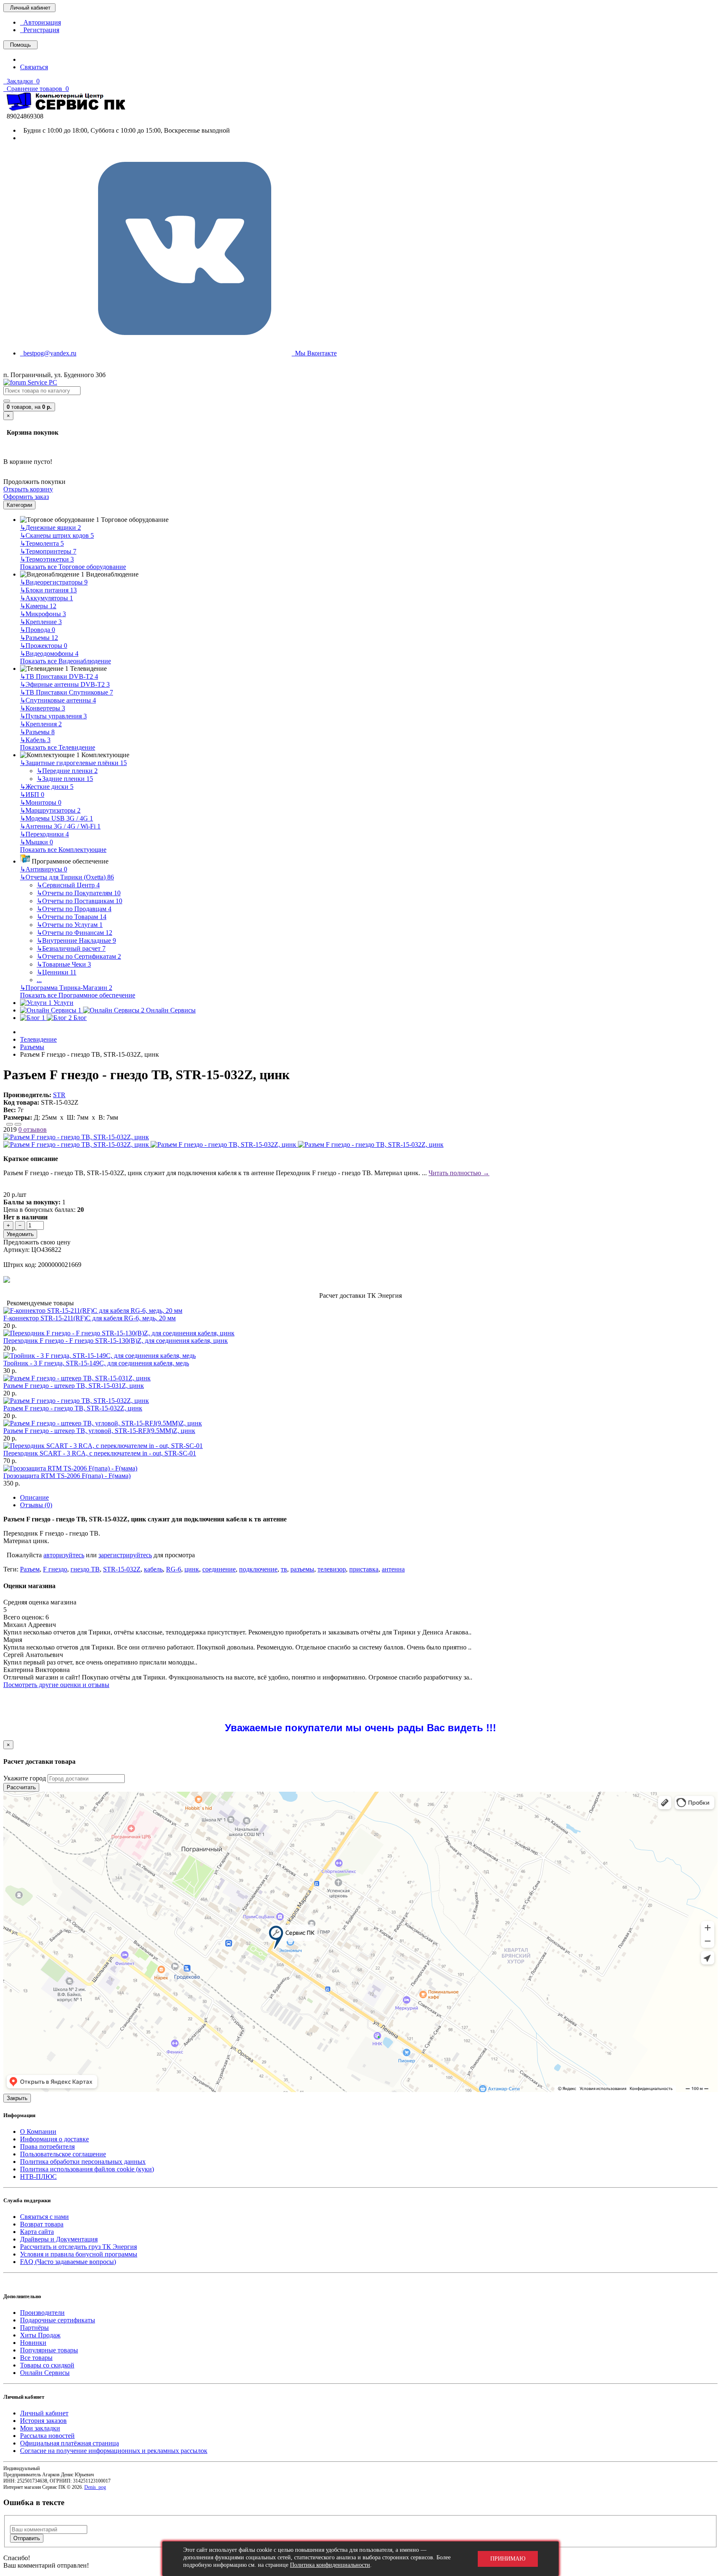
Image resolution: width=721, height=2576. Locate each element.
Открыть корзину (28, 489)
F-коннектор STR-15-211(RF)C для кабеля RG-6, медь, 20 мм (89, 1318)
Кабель (35, 740)
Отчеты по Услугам (70, 925)
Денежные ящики (50, 528)
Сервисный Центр (68, 885)
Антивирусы (44, 869)
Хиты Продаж (40, 2335)
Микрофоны (43, 614)
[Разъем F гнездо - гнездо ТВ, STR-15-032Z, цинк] (76, 1137)
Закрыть (17, 2098)
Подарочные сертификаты (58, 2320)
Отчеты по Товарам (72, 917)
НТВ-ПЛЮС (38, 2177)
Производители (42, 2313)
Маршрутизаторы (50, 810)
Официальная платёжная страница (69, 2443)
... (39, 980)
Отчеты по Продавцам (74, 909)
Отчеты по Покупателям (79, 893)
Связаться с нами (44, 2217)
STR (59, 1095)
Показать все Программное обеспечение (78, 995)
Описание (34, 1497)
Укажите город (25, 1778)
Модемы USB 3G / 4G (57, 818)
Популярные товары (49, 2350)
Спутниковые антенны (58, 700)
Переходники (44, 834)
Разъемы (39, 638)
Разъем (30, 1569)
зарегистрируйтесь (125, 1555)
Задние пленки (65, 779)
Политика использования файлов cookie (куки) (87, 2169)
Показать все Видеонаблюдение (66, 661)
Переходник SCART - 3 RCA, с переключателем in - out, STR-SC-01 (100, 1453)
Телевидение (38, 1039)
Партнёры (34, 2328)
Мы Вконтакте (314, 353)
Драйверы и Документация (59, 2239)
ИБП (32, 794)
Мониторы (41, 802)
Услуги (63, 1003)
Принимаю (508, 2559)
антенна (393, 1569)
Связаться (34, 67)
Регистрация (40, 30)
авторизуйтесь (64, 1555)
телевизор (332, 1569)
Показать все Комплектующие (63, 850)
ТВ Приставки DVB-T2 (59, 676)
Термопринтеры (48, 551)
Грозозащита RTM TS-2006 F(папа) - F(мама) (67, 1476)
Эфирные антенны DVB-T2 (65, 684)
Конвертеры (43, 708)
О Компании (38, 2132)
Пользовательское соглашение (63, 2154)
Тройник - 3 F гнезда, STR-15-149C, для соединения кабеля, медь (96, 1363)
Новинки (33, 2343)
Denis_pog (95, 2487)
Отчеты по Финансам (74, 933)
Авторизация (40, 22)
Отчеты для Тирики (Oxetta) (67, 877)
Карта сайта (37, 2232)
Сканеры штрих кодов (57, 535)
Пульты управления (53, 716)
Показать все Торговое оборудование (73, 567)
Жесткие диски (47, 787)
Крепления (41, 724)
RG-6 (174, 1569)
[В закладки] (10, 1124)
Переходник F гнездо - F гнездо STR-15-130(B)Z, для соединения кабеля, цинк (116, 1341)
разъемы (302, 1569)
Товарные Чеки (64, 964)
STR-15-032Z (122, 1569)
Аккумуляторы (47, 598)
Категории (19, 505)
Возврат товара (42, 2224)
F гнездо (55, 1569)
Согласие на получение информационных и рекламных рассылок (114, 2451)
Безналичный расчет (71, 948)
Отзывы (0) (36, 1505)
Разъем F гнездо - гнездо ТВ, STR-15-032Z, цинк (73, 1408)
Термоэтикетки (47, 559)
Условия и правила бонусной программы (79, 2254)
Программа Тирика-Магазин (66, 988)
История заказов (43, 2421)
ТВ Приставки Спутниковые (67, 692)
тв (284, 1569)
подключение (258, 1569)
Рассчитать (21, 1787)
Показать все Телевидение (58, 747)
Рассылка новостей (47, 2436)
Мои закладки (40, 2428)
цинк (192, 1569)
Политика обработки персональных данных (83, 2162)
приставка (364, 1569)
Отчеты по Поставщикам (79, 901)
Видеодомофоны (49, 653)
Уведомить (20, 1234)
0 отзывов (33, 1129)
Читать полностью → (459, 1173)
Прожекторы (44, 646)
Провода (38, 630)
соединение (219, 1569)
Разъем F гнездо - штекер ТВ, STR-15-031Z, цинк (74, 1386)
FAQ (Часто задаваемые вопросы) (68, 2262)
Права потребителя (47, 2147)
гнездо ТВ (85, 1569)
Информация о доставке (54, 2139)
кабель (153, 1569)
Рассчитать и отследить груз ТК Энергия (78, 2247)
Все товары (36, 2358)
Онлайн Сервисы (45, 2373)
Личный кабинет (44, 2413)
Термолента (42, 543)
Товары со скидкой (47, 2365)
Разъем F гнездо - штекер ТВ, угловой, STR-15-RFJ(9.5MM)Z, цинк (99, 1431)
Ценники (57, 972)
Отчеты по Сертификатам (79, 956)
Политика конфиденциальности (330, 2565)
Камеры (38, 606)
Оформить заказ (26, 497)
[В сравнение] (18, 1124)
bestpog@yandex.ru (48, 353)
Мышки (37, 842)
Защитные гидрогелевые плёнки (73, 763)
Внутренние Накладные (76, 941)
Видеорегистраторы (54, 582)
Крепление (41, 622)
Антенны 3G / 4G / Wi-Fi (60, 826)
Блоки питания (48, 590)
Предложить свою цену (37, 1242)
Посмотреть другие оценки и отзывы (56, 1685)
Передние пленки (67, 771)
